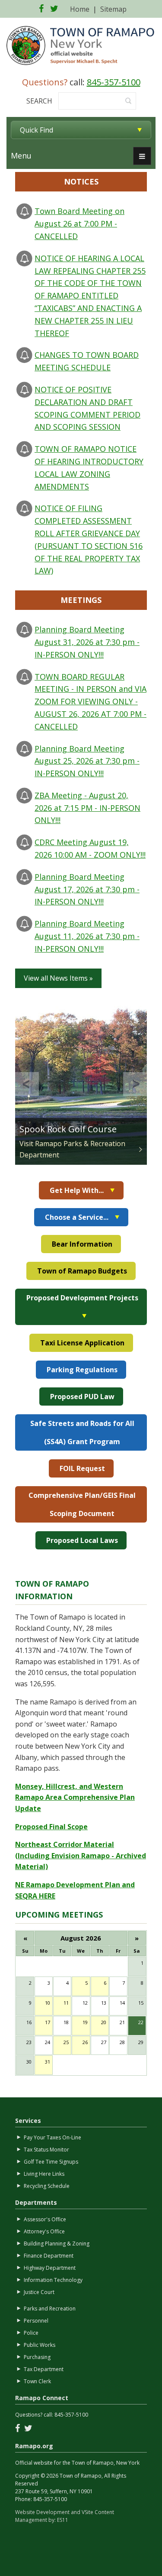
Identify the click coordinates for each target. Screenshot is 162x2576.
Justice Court (39, 2292)
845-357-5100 (114, 82)
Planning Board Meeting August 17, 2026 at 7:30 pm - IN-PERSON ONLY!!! (87, 889)
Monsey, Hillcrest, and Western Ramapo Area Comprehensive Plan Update (75, 1797)
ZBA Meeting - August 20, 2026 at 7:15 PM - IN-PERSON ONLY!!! (87, 808)
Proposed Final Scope (51, 1827)
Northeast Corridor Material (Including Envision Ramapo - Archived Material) (81, 1855)
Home (80, 9)
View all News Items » (58, 978)
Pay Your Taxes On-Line (52, 2137)
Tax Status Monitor (46, 2150)
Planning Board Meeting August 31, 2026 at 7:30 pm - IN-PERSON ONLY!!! (87, 642)
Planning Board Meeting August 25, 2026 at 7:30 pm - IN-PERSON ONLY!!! (87, 761)
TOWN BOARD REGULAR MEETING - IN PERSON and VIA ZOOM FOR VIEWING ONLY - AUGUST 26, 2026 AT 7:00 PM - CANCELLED (91, 702)
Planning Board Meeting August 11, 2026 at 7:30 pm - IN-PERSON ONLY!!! (87, 936)
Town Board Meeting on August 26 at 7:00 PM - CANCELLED (79, 224)
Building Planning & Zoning (57, 2244)
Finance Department (49, 2256)
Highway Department (50, 2268)
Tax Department (44, 2369)
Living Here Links (44, 2174)
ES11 (63, 2520)
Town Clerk (37, 2381)
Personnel (36, 2321)
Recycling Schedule (47, 2186)
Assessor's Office (45, 2219)
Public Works (40, 2345)
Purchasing (37, 2357)
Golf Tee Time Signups (51, 2162)
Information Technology (53, 2280)
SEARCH (39, 101)
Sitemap (113, 9)
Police (31, 2333)
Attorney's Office (44, 2231)
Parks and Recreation (50, 2309)
